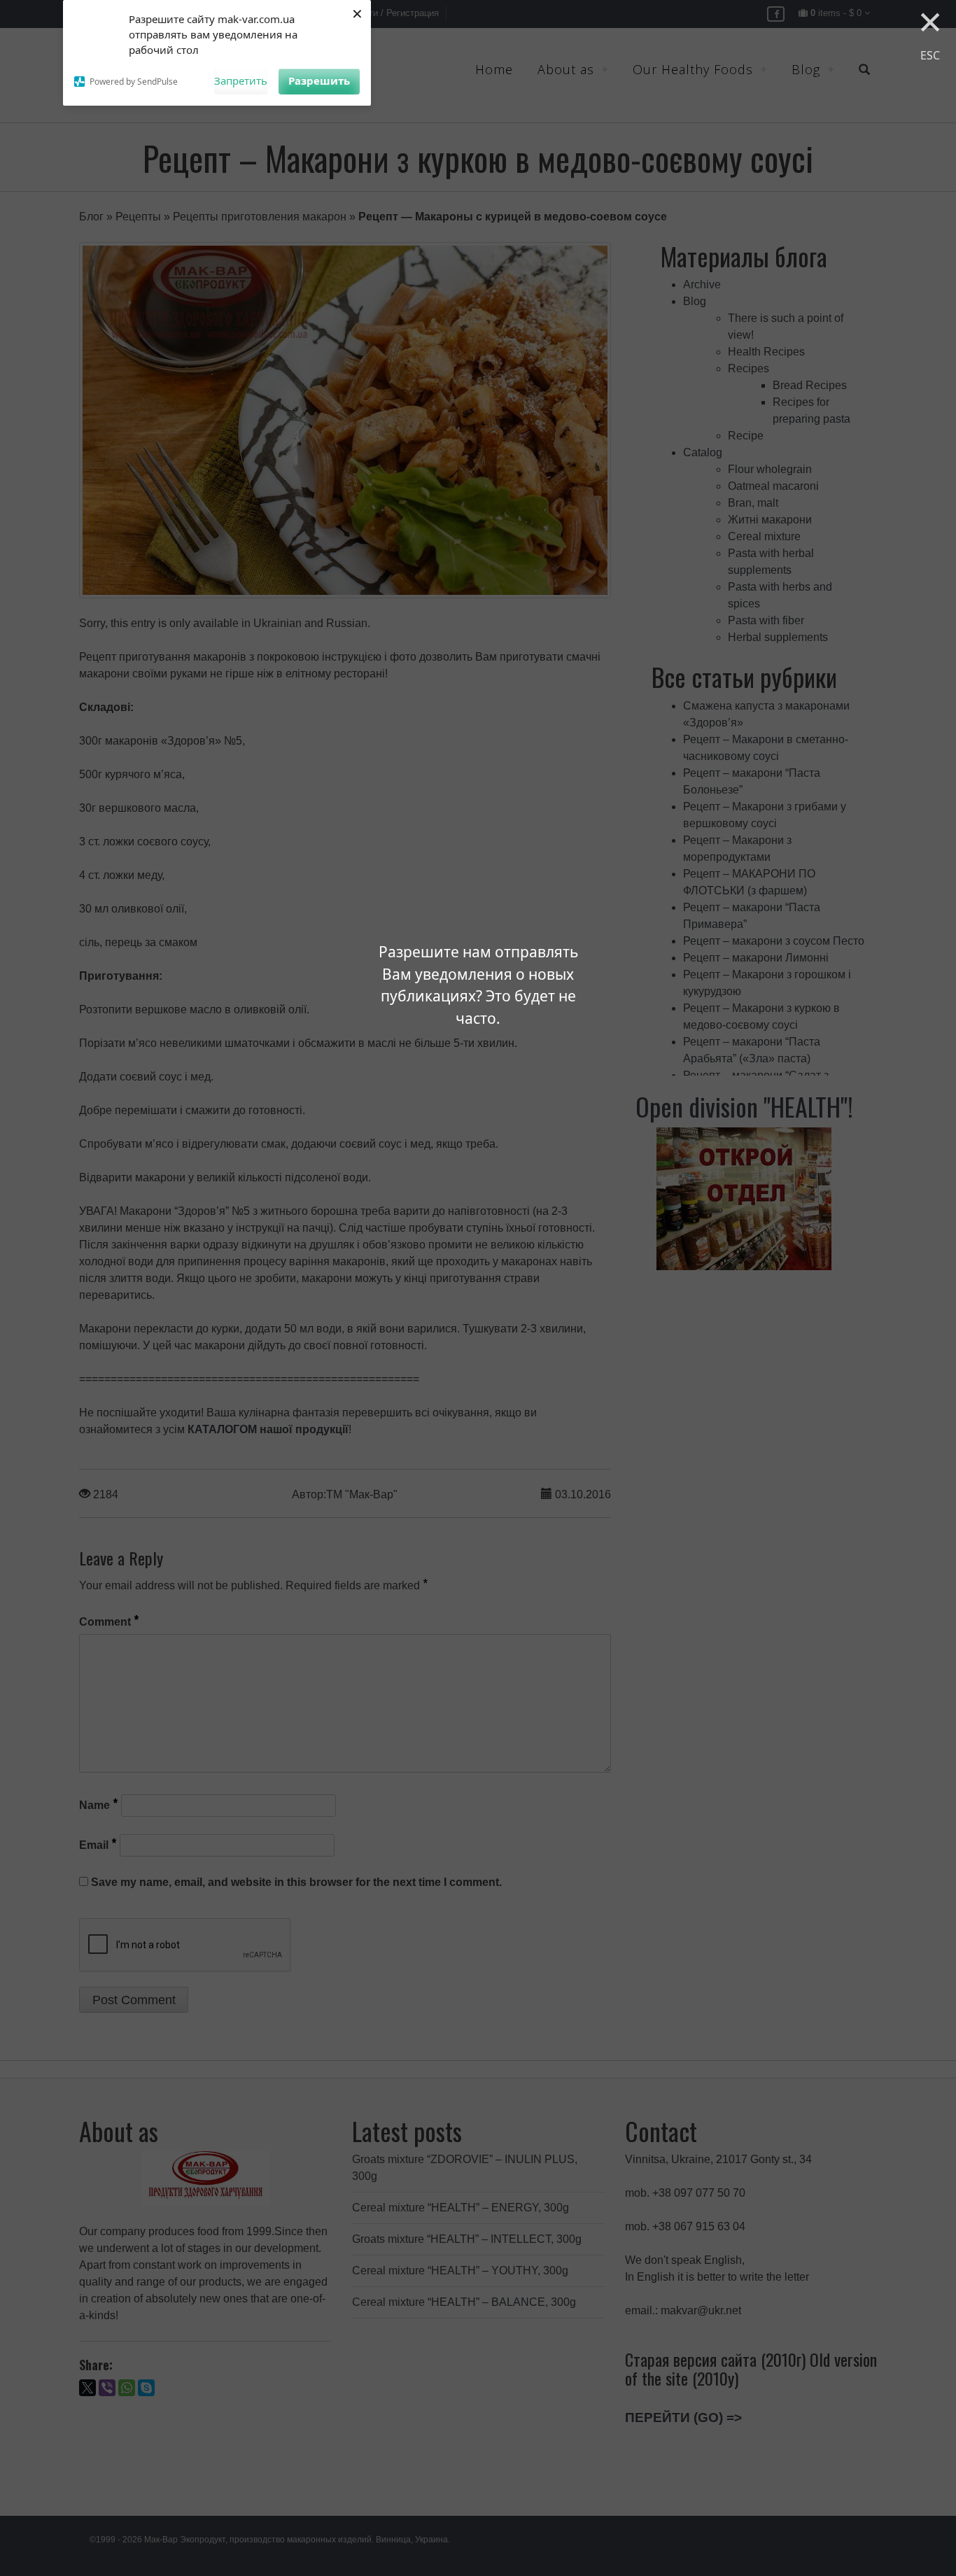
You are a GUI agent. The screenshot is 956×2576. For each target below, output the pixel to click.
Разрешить (319, 80)
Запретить (241, 80)
